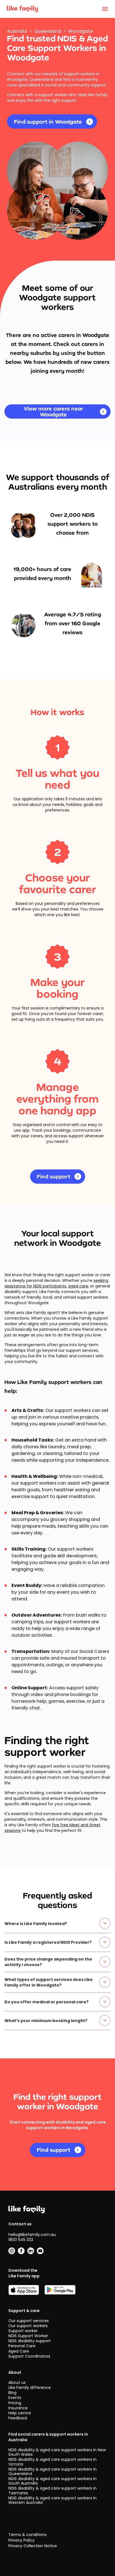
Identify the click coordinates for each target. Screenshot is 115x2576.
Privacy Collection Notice (33, 2546)
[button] (57, 1924)
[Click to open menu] (105, 9)
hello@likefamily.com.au (32, 2235)
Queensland (48, 31)
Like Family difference (30, 2388)
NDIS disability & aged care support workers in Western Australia (52, 2500)
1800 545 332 (21, 2240)
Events (15, 2398)
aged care (78, 1286)
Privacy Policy (21, 2540)
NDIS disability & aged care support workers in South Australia (52, 2481)
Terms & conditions (27, 2535)
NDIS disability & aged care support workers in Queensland (52, 2471)
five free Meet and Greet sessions (52, 1828)
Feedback (18, 2418)
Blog (12, 2393)
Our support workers (28, 2326)
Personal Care (22, 2346)
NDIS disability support (30, 2341)
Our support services (29, 2321)
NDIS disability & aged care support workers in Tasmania (52, 2490)
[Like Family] (22, 9)
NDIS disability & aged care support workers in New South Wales (57, 2452)
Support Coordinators (29, 2356)
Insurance (18, 2408)
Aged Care (19, 2351)
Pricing (15, 2403)
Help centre (20, 2413)
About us (17, 2382)
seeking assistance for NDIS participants (56, 1283)
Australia (17, 31)
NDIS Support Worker (28, 2336)
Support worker (23, 2331)
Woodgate (80, 31)
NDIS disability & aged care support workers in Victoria (52, 2462)
